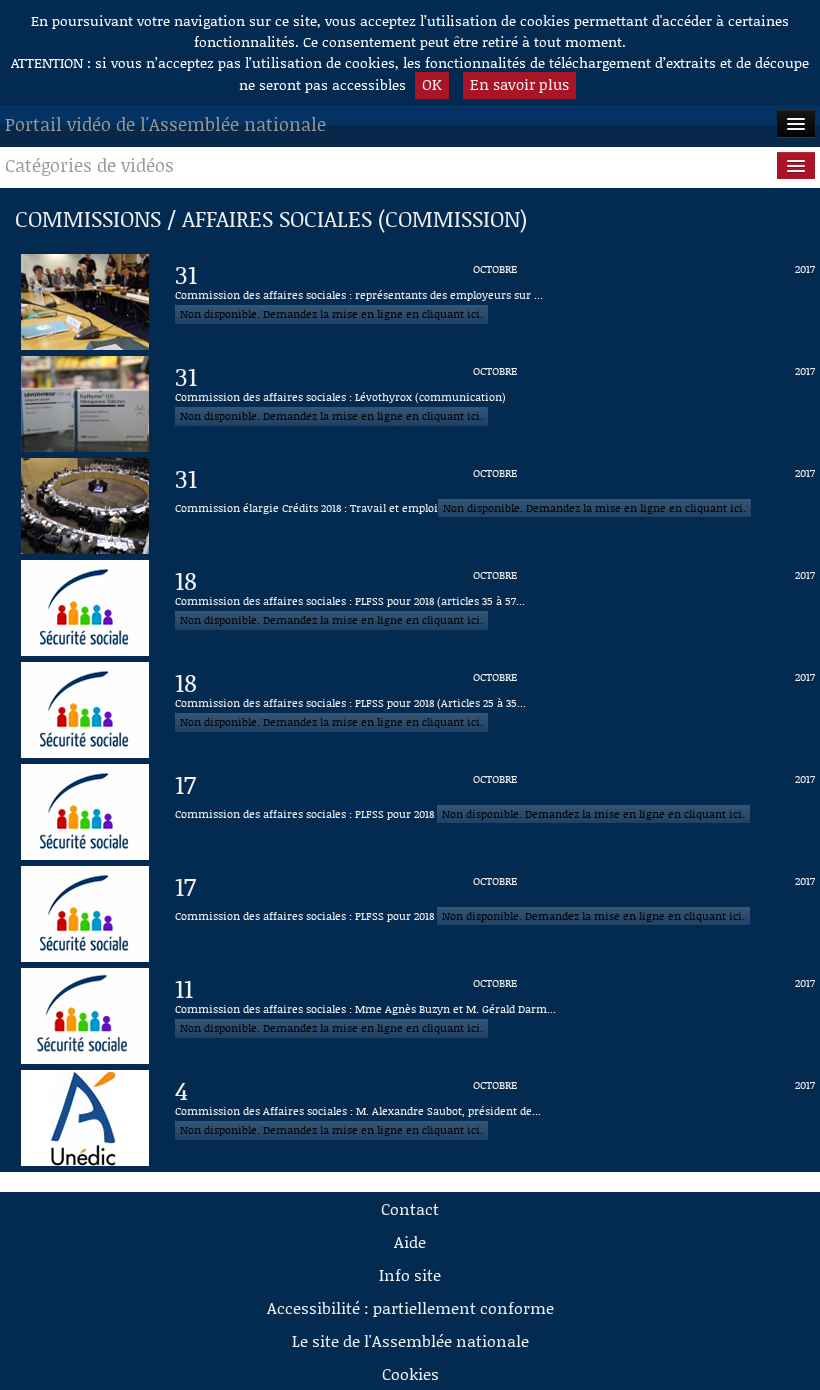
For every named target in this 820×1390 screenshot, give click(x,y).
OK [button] (432, 84)
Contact (410, 1208)
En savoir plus (519, 84)
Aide (410, 1241)
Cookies (410, 1373)
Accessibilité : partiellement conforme (410, 1307)
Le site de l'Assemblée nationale (410, 1340)
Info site (410, 1274)
